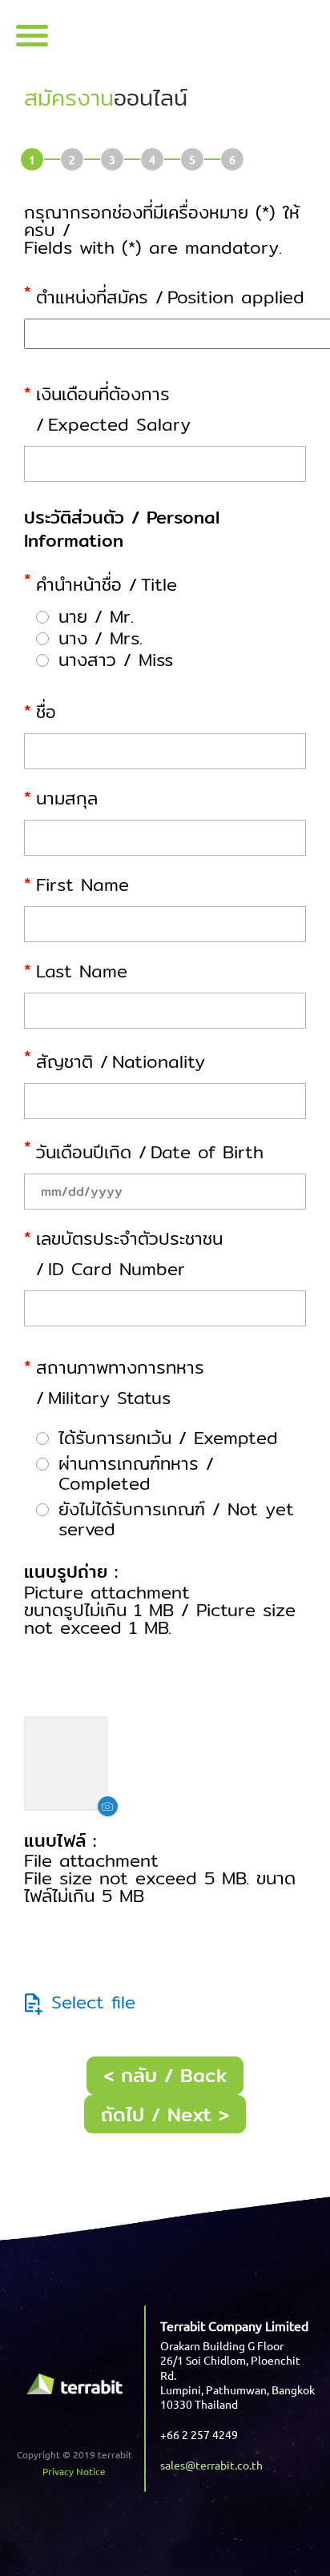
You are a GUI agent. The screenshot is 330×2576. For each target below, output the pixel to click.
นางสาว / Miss (116, 660)
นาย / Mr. (96, 617)
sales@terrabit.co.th (211, 2465)
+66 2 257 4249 (199, 2434)
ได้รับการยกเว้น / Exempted (168, 1438)
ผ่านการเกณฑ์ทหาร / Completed (136, 1474)
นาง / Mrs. (101, 638)
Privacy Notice (74, 2471)
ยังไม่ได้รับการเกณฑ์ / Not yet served (176, 1519)
